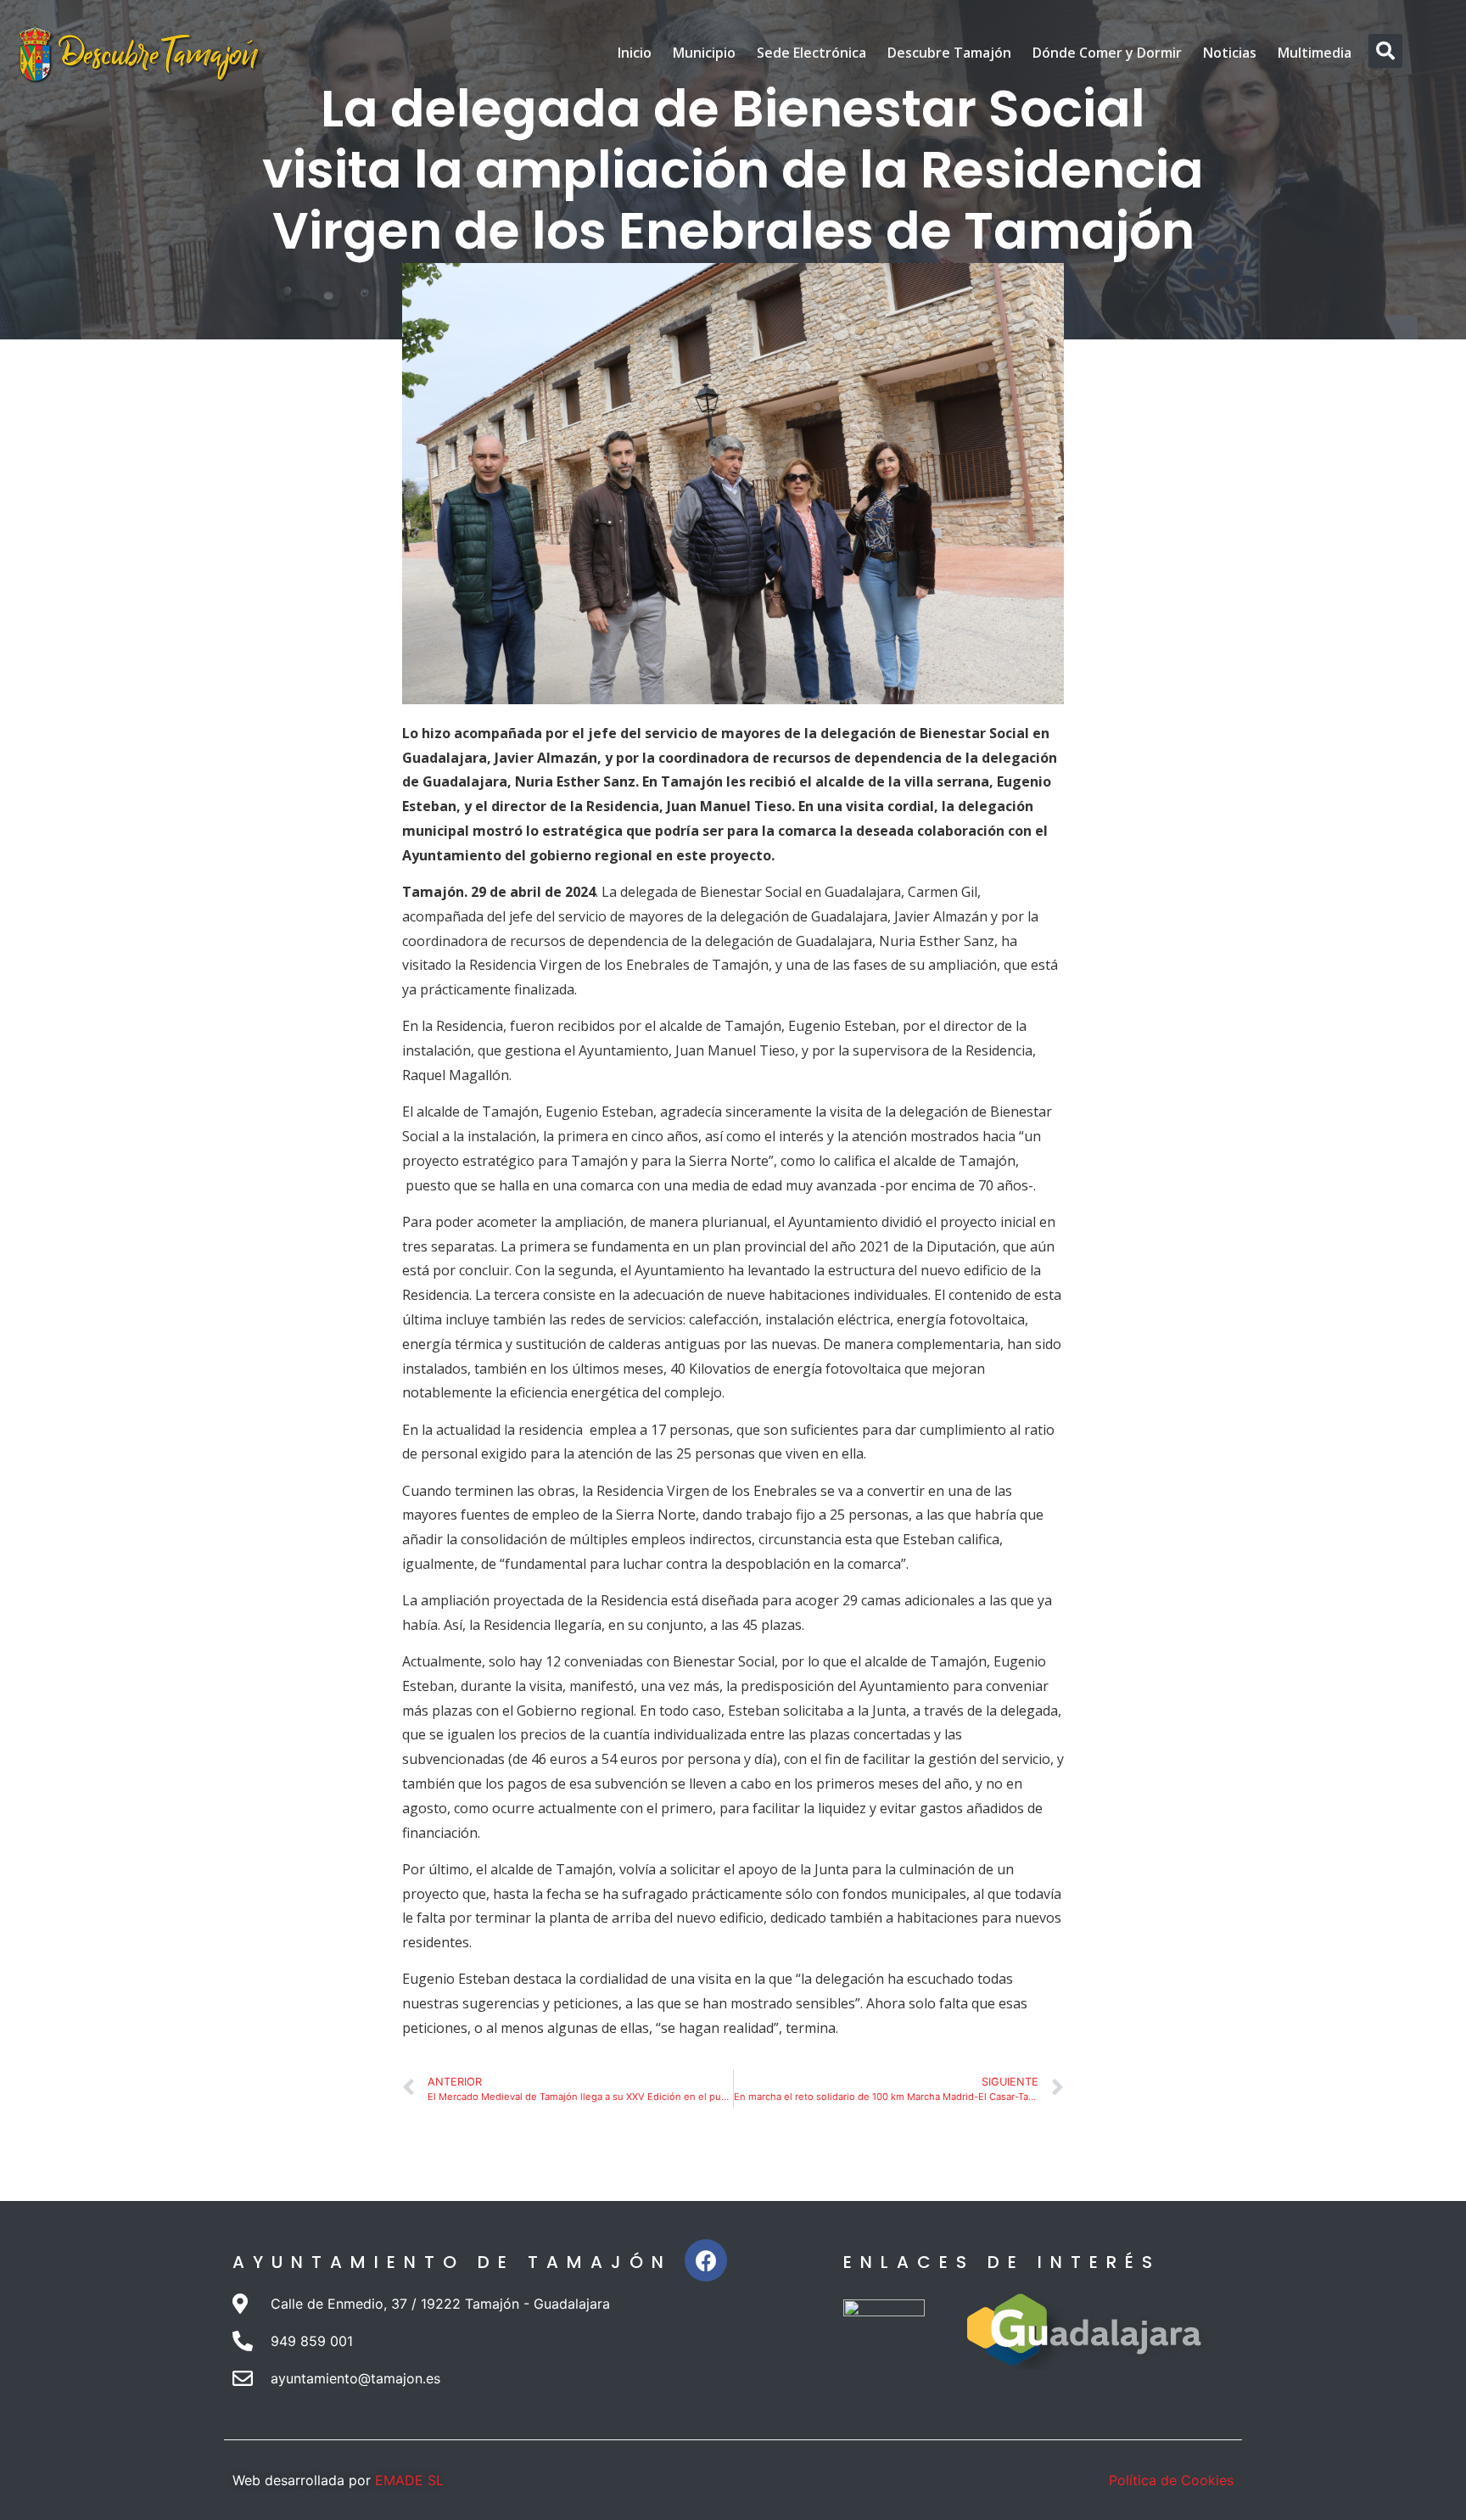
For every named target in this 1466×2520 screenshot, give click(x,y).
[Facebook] (706, 2260)
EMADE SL (409, 2480)
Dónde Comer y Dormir (1107, 53)
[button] (1385, 51)
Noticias (1230, 53)
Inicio (635, 53)
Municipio (704, 53)
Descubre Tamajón (949, 53)
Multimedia (1315, 53)
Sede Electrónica (811, 53)
